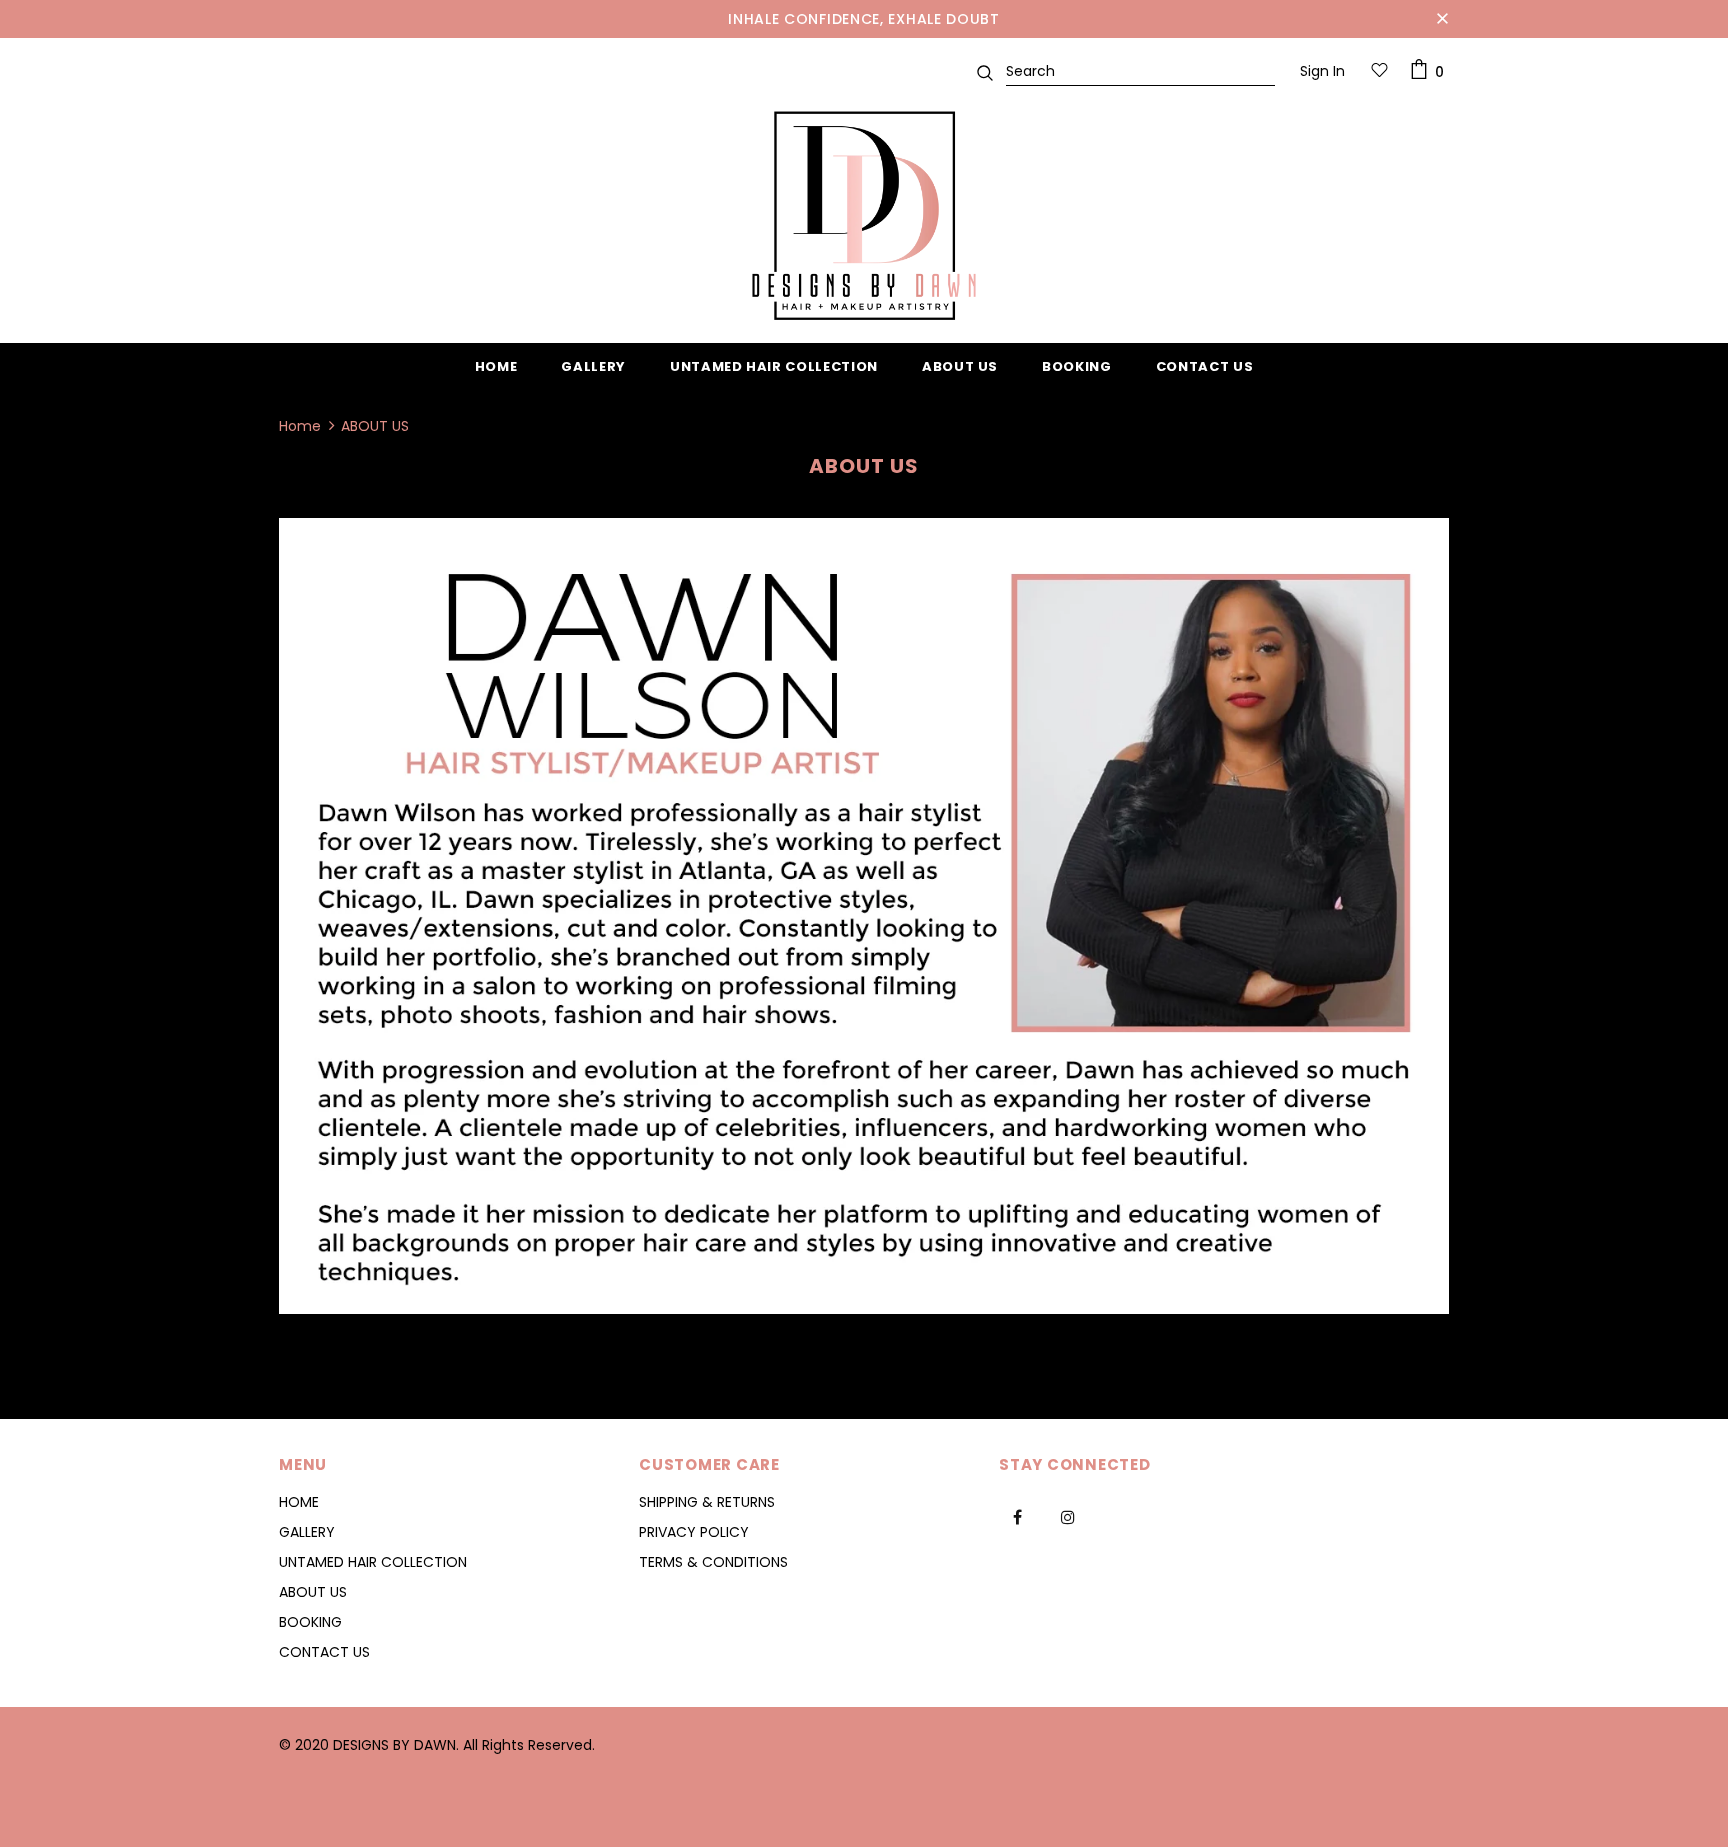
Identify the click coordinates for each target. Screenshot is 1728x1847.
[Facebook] (1017, 1516)
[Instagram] (1068, 1516)
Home (300, 426)
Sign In (1322, 71)
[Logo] (864, 215)
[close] (1442, 19)
